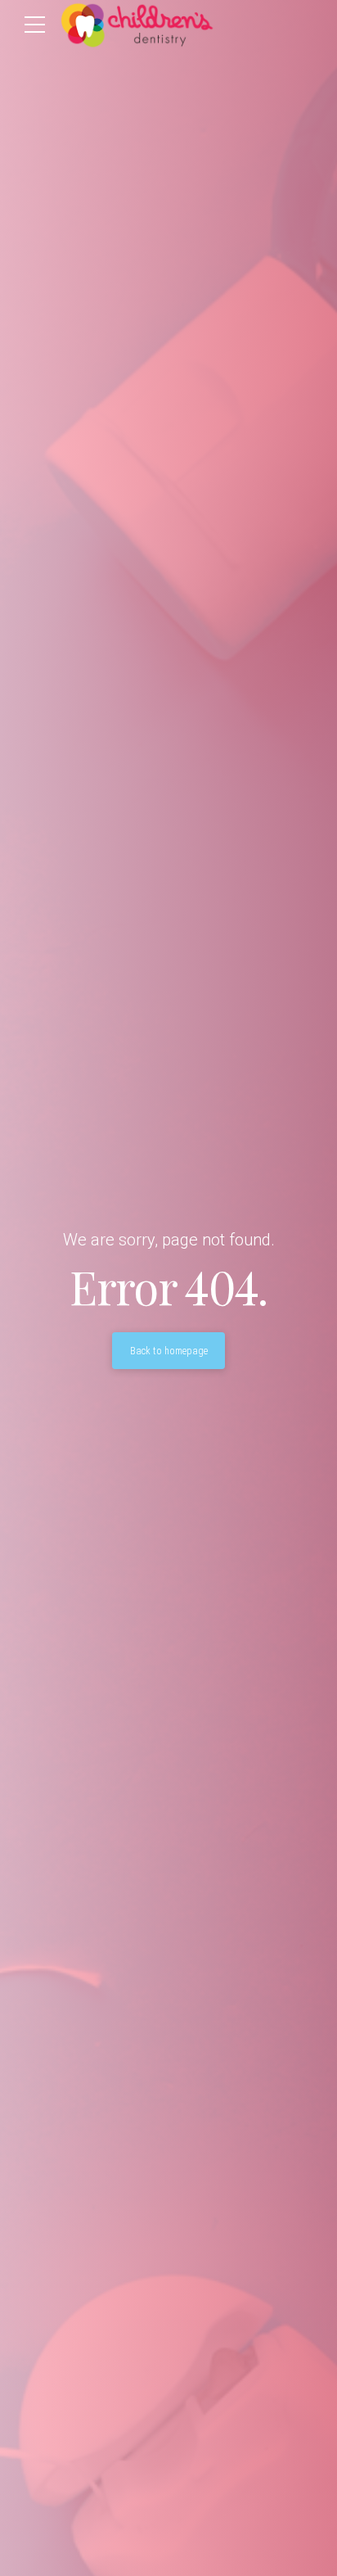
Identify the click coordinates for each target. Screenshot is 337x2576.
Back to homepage (169, 1351)
